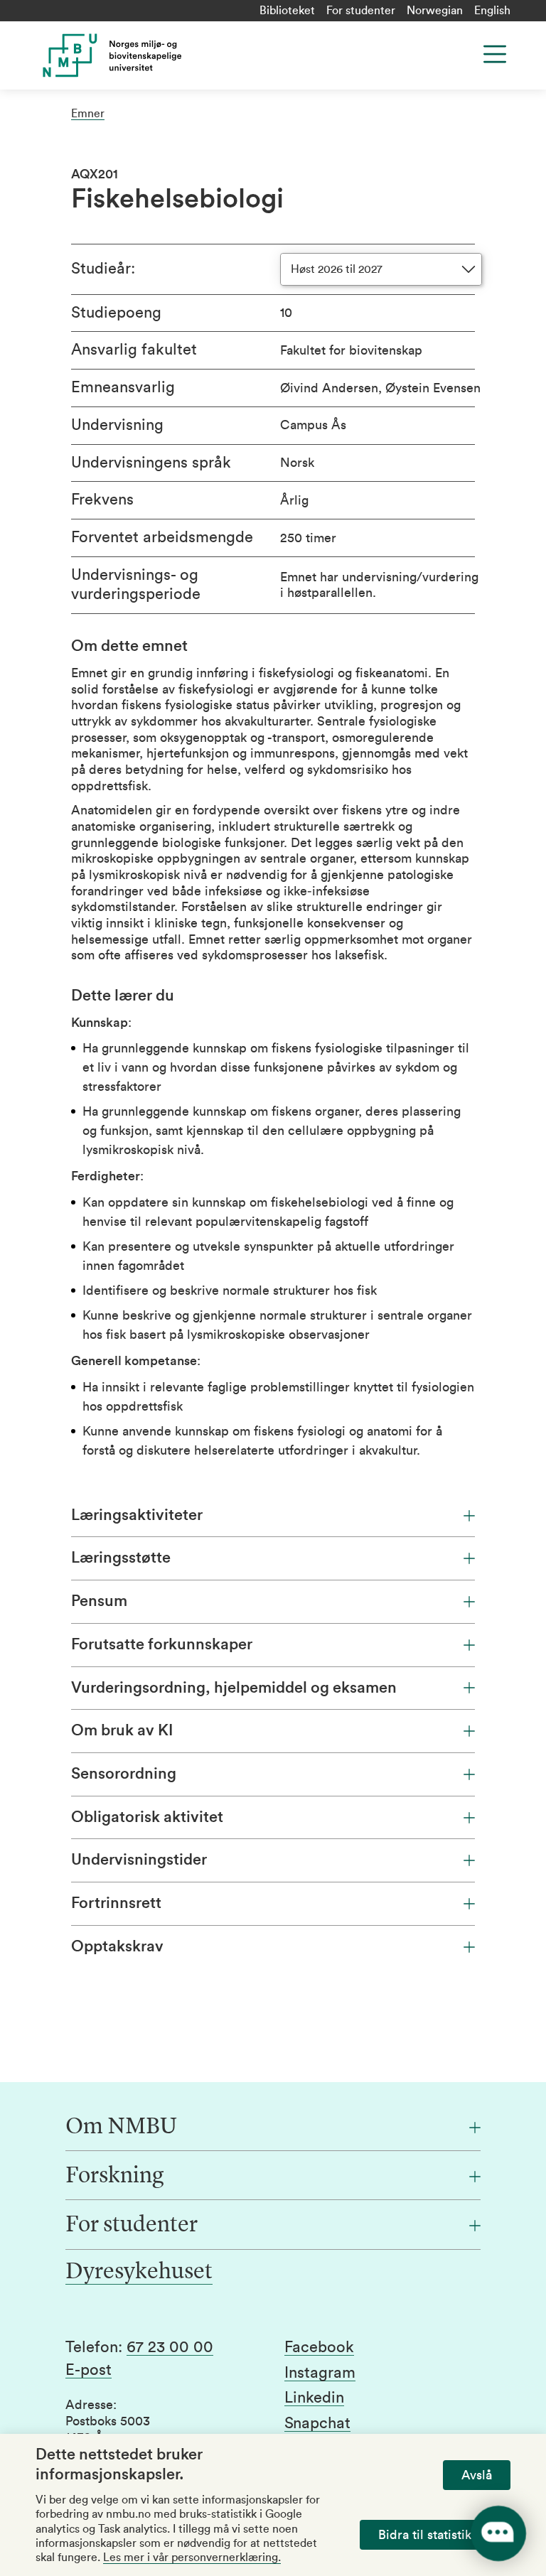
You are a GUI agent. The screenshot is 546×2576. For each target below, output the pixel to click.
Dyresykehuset (139, 2273)
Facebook (319, 2347)
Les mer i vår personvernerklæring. (192, 2558)
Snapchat (317, 2423)
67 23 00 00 (170, 2347)
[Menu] (495, 54)
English (492, 11)
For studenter (361, 11)
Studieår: (103, 269)
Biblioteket (287, 11)
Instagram (320, 2373)
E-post (89, 2370)
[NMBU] (166, 55)
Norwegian (435, 11)
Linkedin (314, 2398)
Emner (88, 114)
